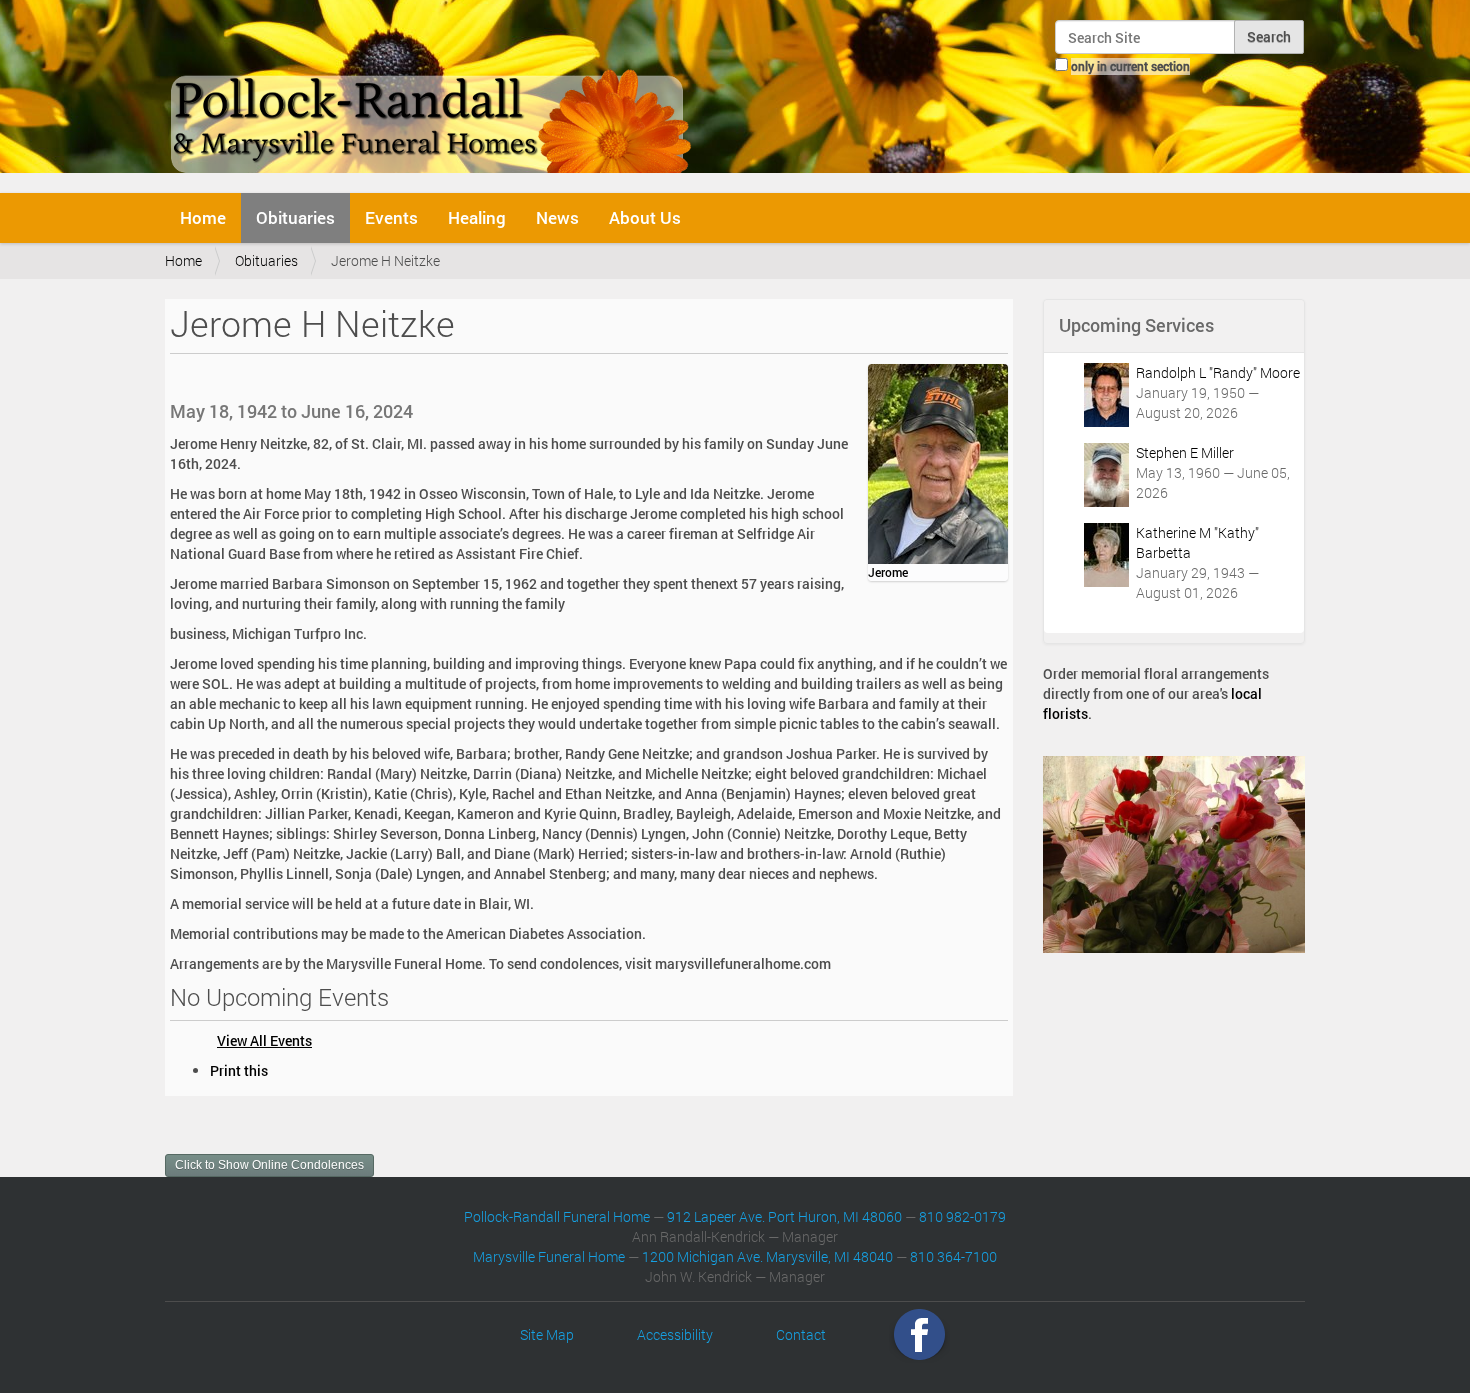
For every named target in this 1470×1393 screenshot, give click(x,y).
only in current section (1130, 66)
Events (391, 217)
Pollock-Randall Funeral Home (557, 1216)
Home (203, 217)
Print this (239, 1070)
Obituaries (295, 217)
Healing (477, 217)
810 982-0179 (962, 1216)
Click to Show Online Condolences (269, 1165)
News (557, 217)
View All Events (264, 1040)
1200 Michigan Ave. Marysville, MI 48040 (767, 1256)
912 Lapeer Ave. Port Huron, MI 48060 (784, 1216)
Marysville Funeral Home (549, 1256)
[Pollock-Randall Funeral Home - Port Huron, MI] (432, 94)
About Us (645, 217)
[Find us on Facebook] (919, 1334)
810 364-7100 (953, 1256)
